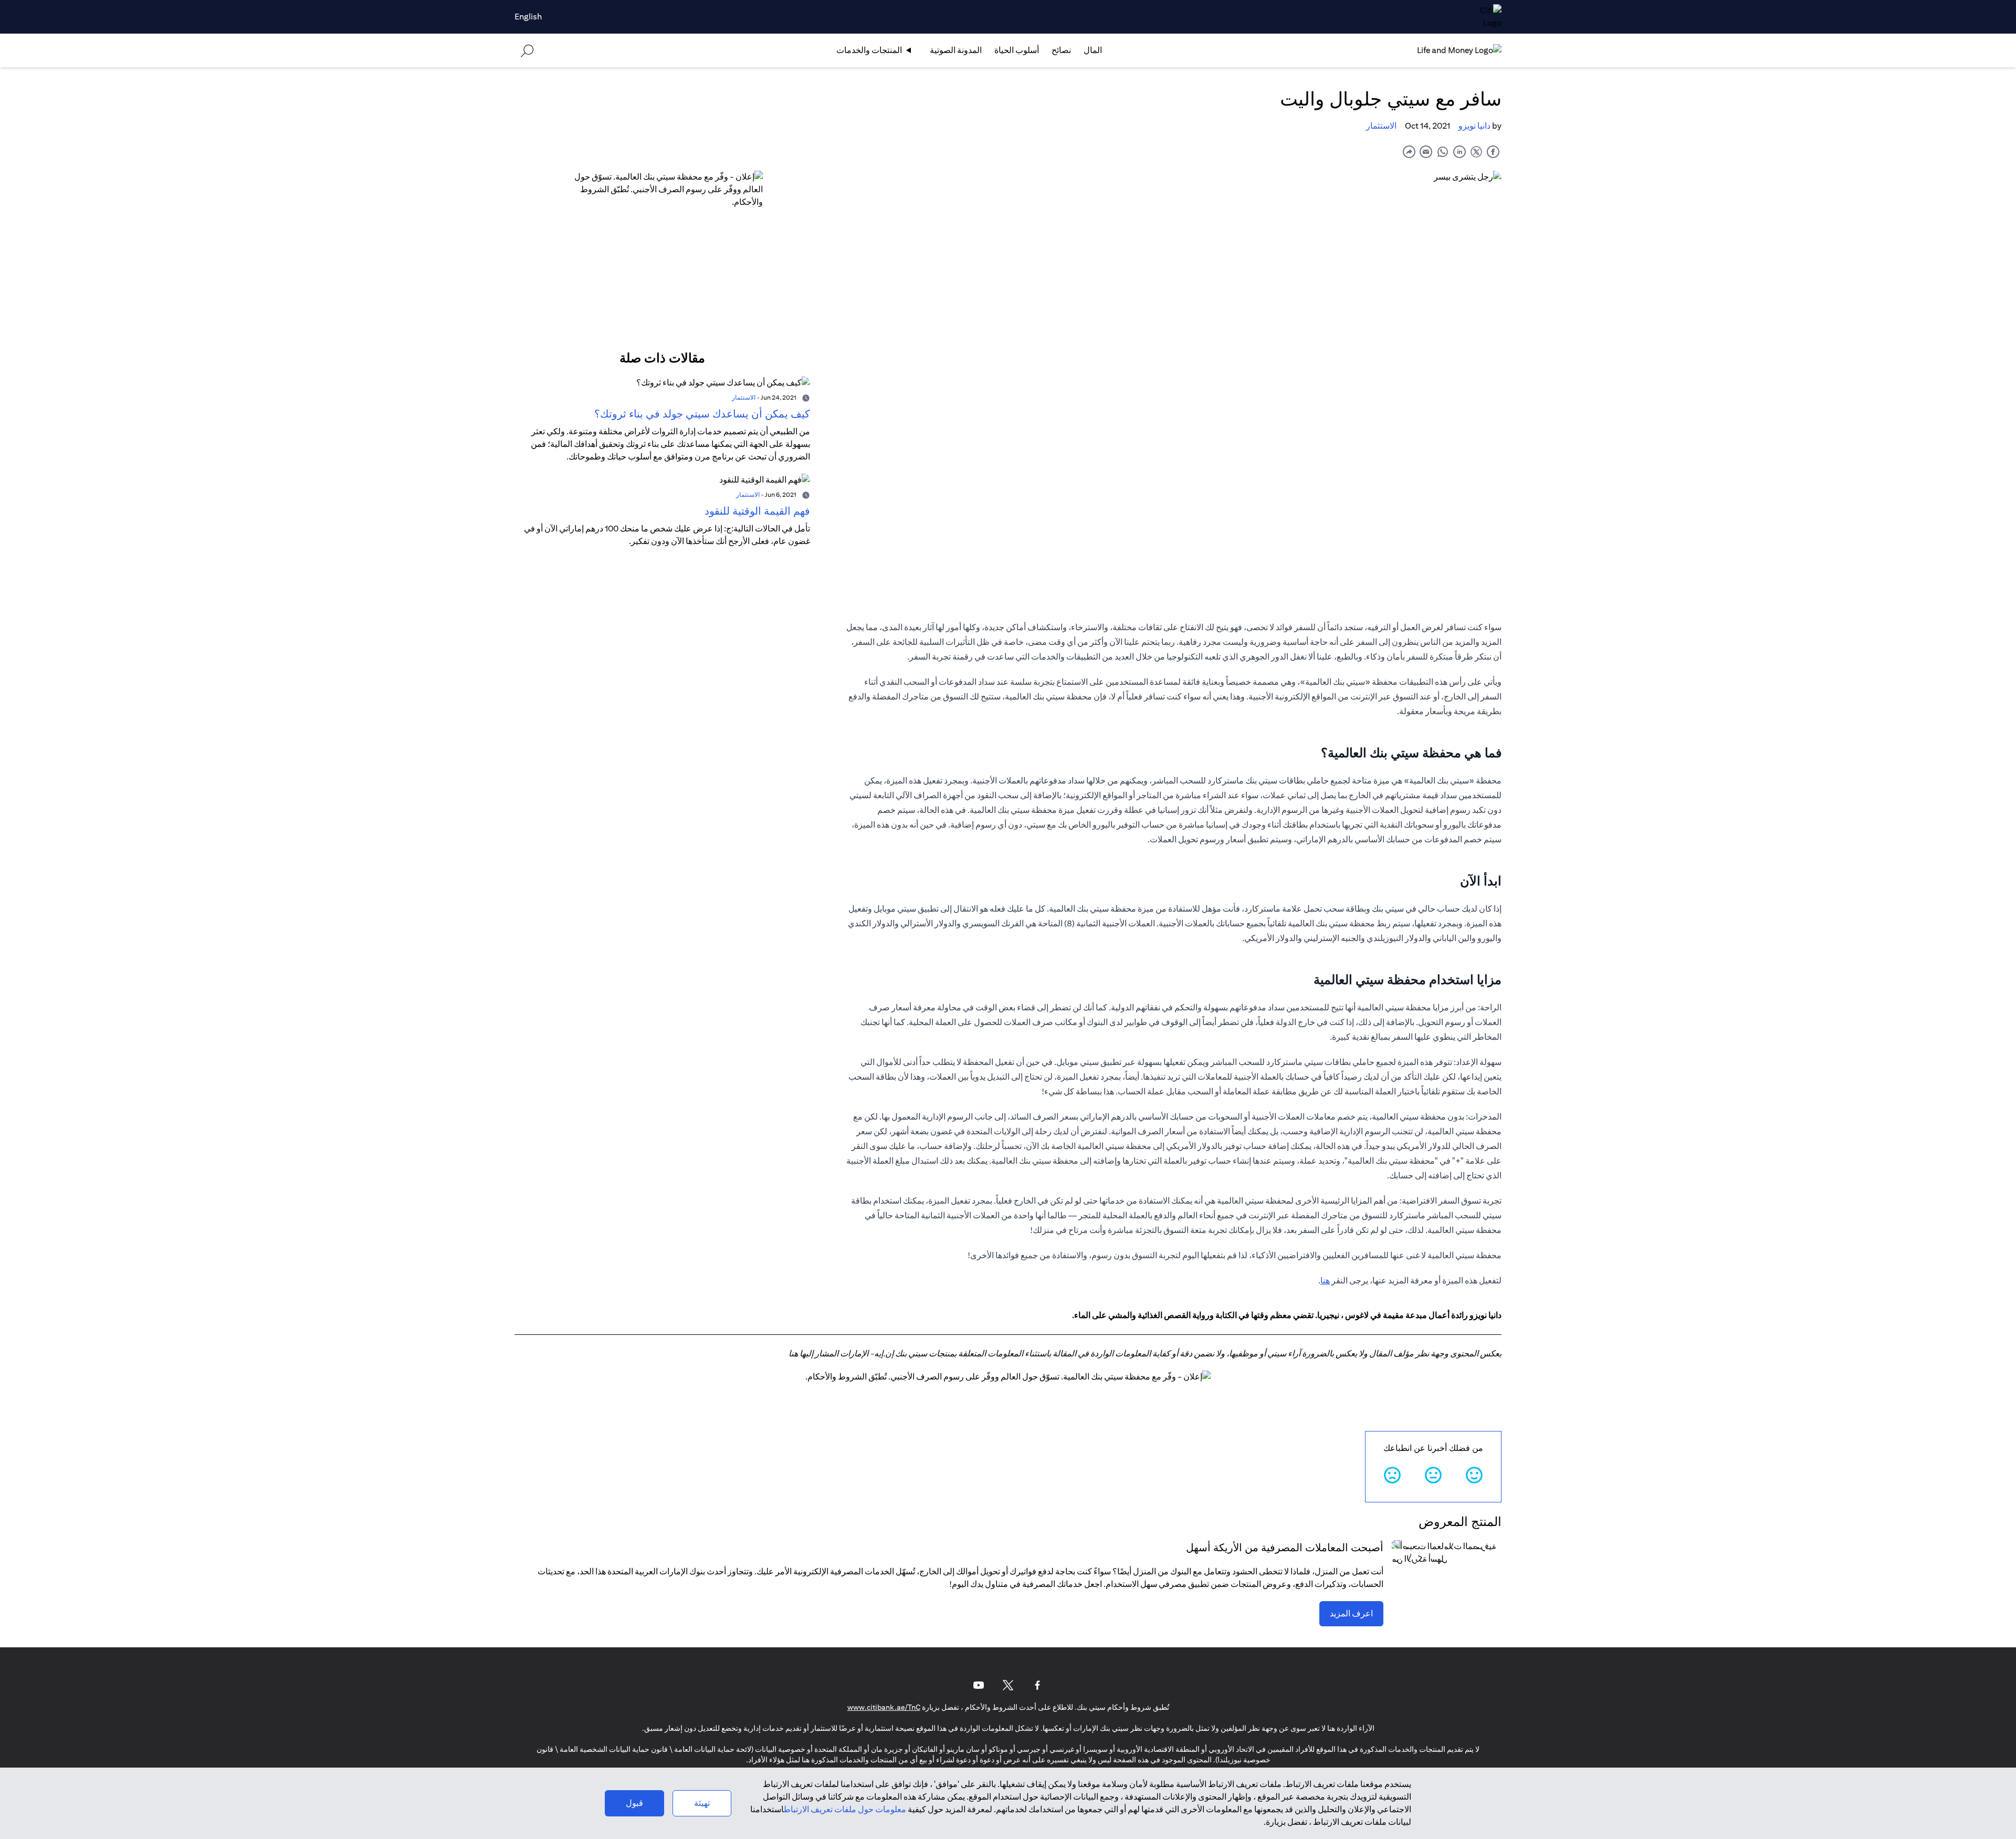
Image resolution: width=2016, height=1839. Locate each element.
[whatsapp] (1443, 151)
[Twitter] (1008, 1685)
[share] (1409, 151)
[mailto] (1426, 151)
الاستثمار (1381, 126)
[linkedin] (1459, 151)
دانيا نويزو (1474, 126)
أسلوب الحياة (1017, 50)
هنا (1325, 1281)
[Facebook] (1037, 1685)
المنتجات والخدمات (869, 50)
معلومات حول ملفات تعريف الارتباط (845, 1809)
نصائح (1061, 50)
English (528, 17)
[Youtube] (979, 1685)
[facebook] (1493, 151)
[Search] (527, 50)
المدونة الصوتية (956, 50)
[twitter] (1476, 151)
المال (1093, 50)
